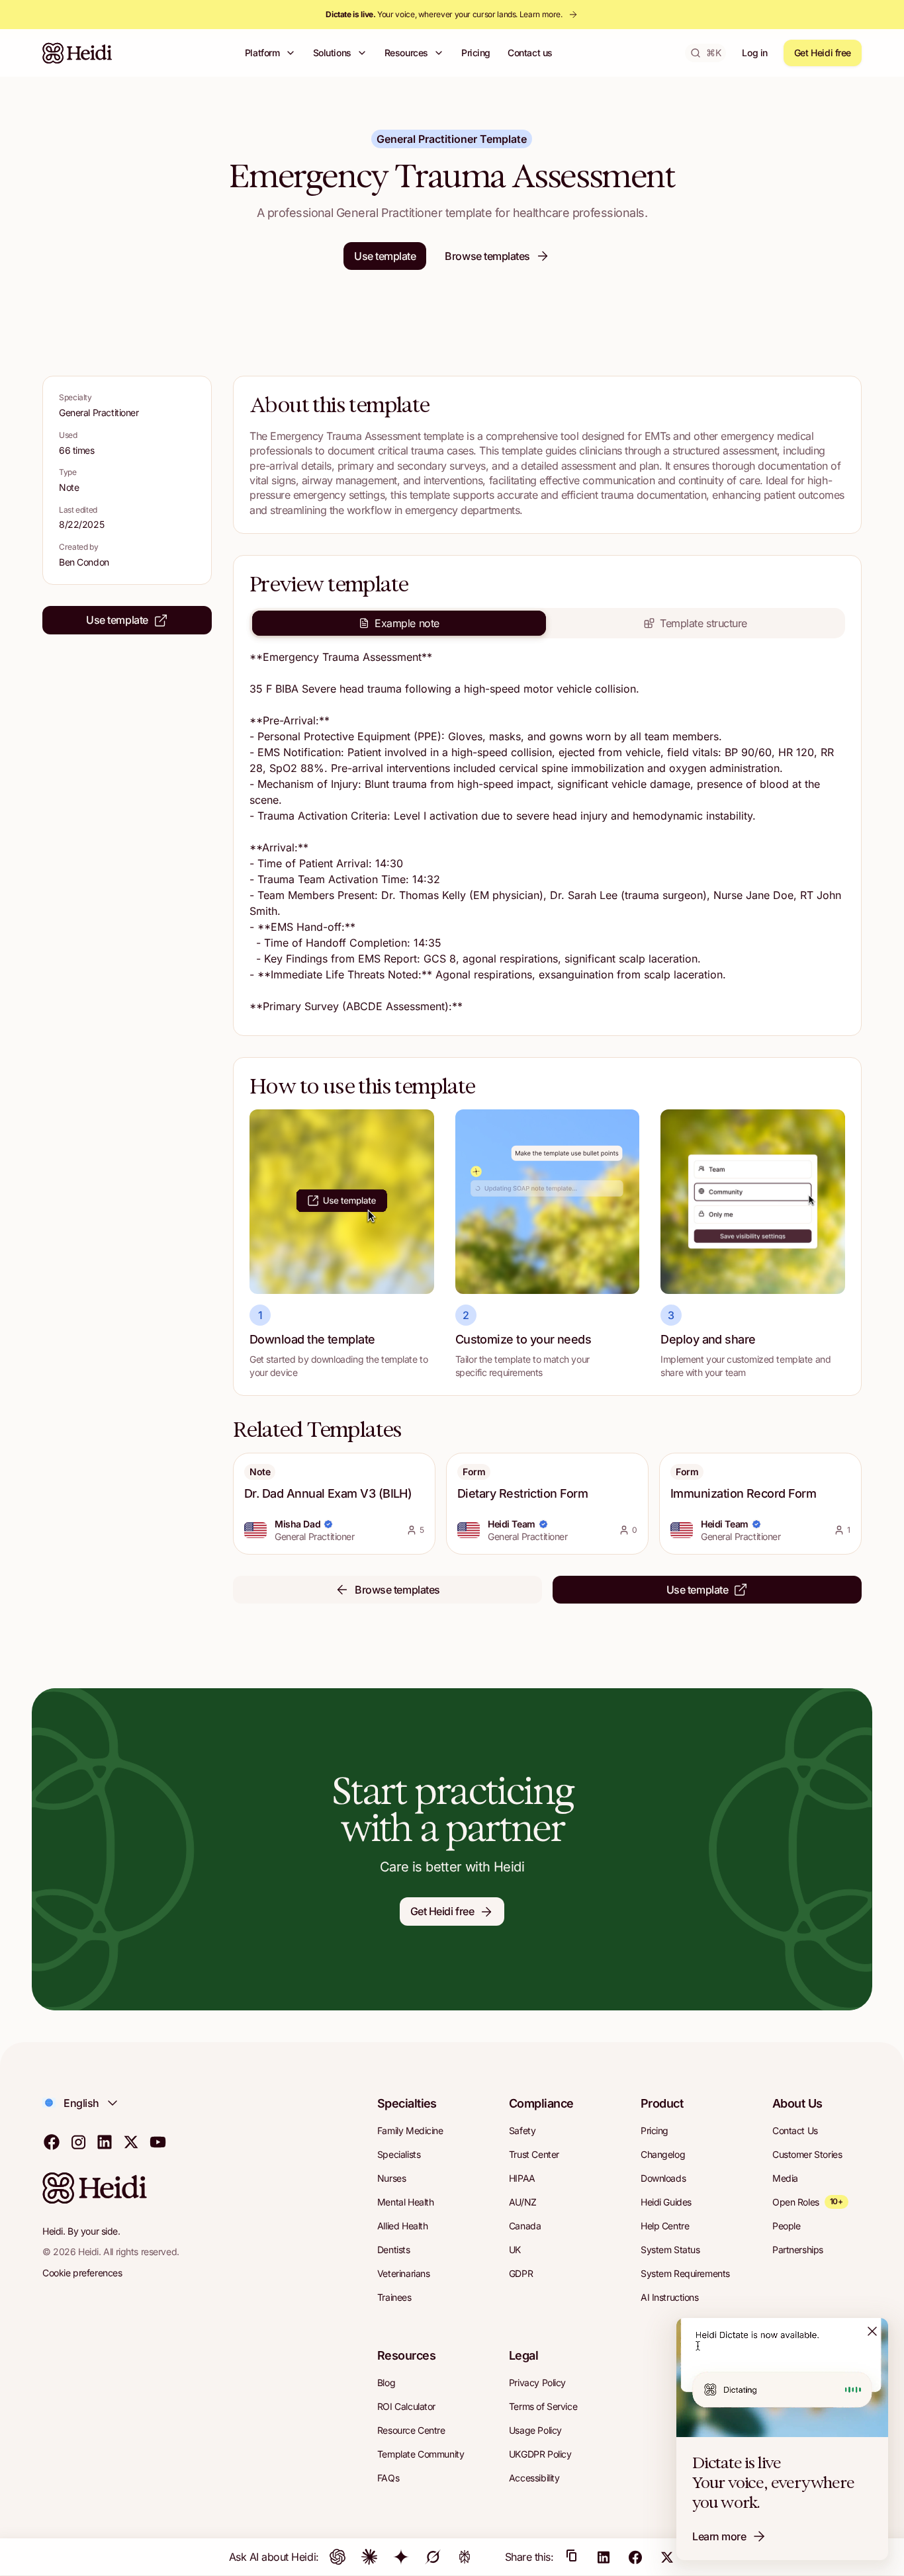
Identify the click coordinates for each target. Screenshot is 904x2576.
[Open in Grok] (433, 2557)
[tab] (399, 623)
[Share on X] (667, 2557)
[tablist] (547, 623)
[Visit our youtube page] (158, 2141)
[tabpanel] (547, 834)
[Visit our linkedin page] (105, 2141)
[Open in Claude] (369, 2557)
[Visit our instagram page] (78, 2141)
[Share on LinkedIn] (604, 2557)
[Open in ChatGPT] (338, 2557)
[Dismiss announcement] (872, 2331)
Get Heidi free (823, 53)
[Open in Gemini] (401, 2557)
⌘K (713, 53)
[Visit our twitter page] (131, 2141)
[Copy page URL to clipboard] (572, 2557)
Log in (754, 53)
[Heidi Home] (77, 53)
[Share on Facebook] (635, 2557)
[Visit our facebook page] (52, 2141)
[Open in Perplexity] (465, 2557)
